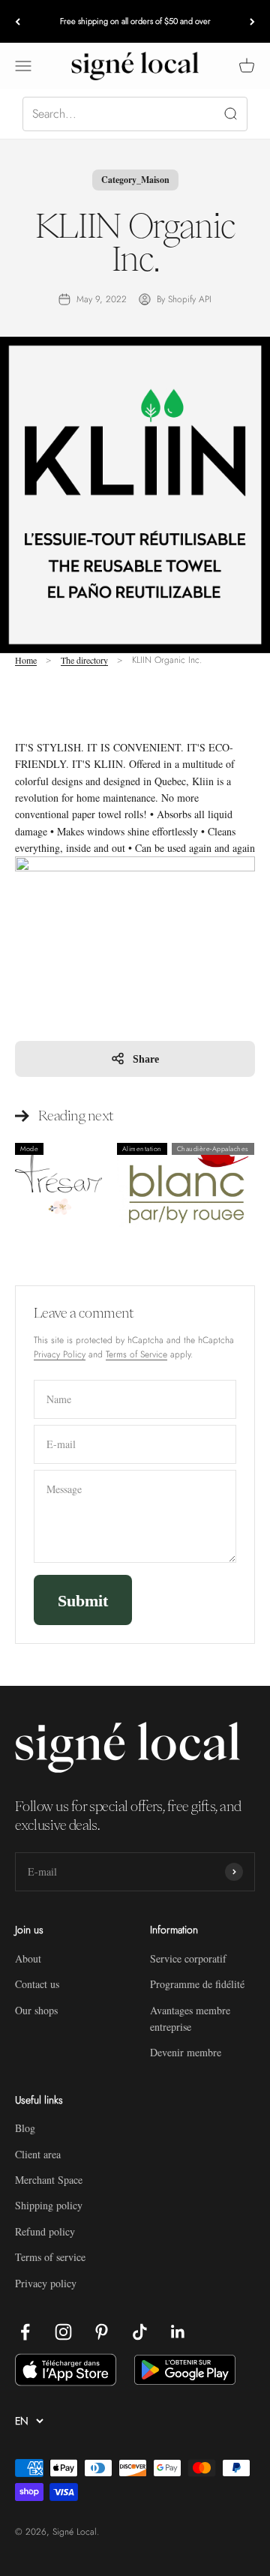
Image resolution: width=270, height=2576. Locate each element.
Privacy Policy (60, 1354)
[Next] (252, 21)
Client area (38, 2154)
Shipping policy (49, 2205)
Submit (83, 1600)
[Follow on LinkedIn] (178, 2332)
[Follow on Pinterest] (102, 2332)
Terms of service (50, 2257)
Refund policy (45, 2231)
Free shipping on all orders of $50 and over (135, 21)
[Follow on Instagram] (63, 2332)
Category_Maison (135, 180)
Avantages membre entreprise (190, 2018)
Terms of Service (136, 1354)
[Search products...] (135, 114)
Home (26, 660)
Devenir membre (186, 2052)
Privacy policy (46, 2283)
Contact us (37, 1984)
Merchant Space (49, 2180)
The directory (84, 660)
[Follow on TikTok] (140, 2332)
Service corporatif (188, 1958)
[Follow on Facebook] (25, 2332)
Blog (25, 2128)
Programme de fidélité (197, 1984)
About (28, 1958)
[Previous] (18, 21)
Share (146, 1059)
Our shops (36, 2010)
